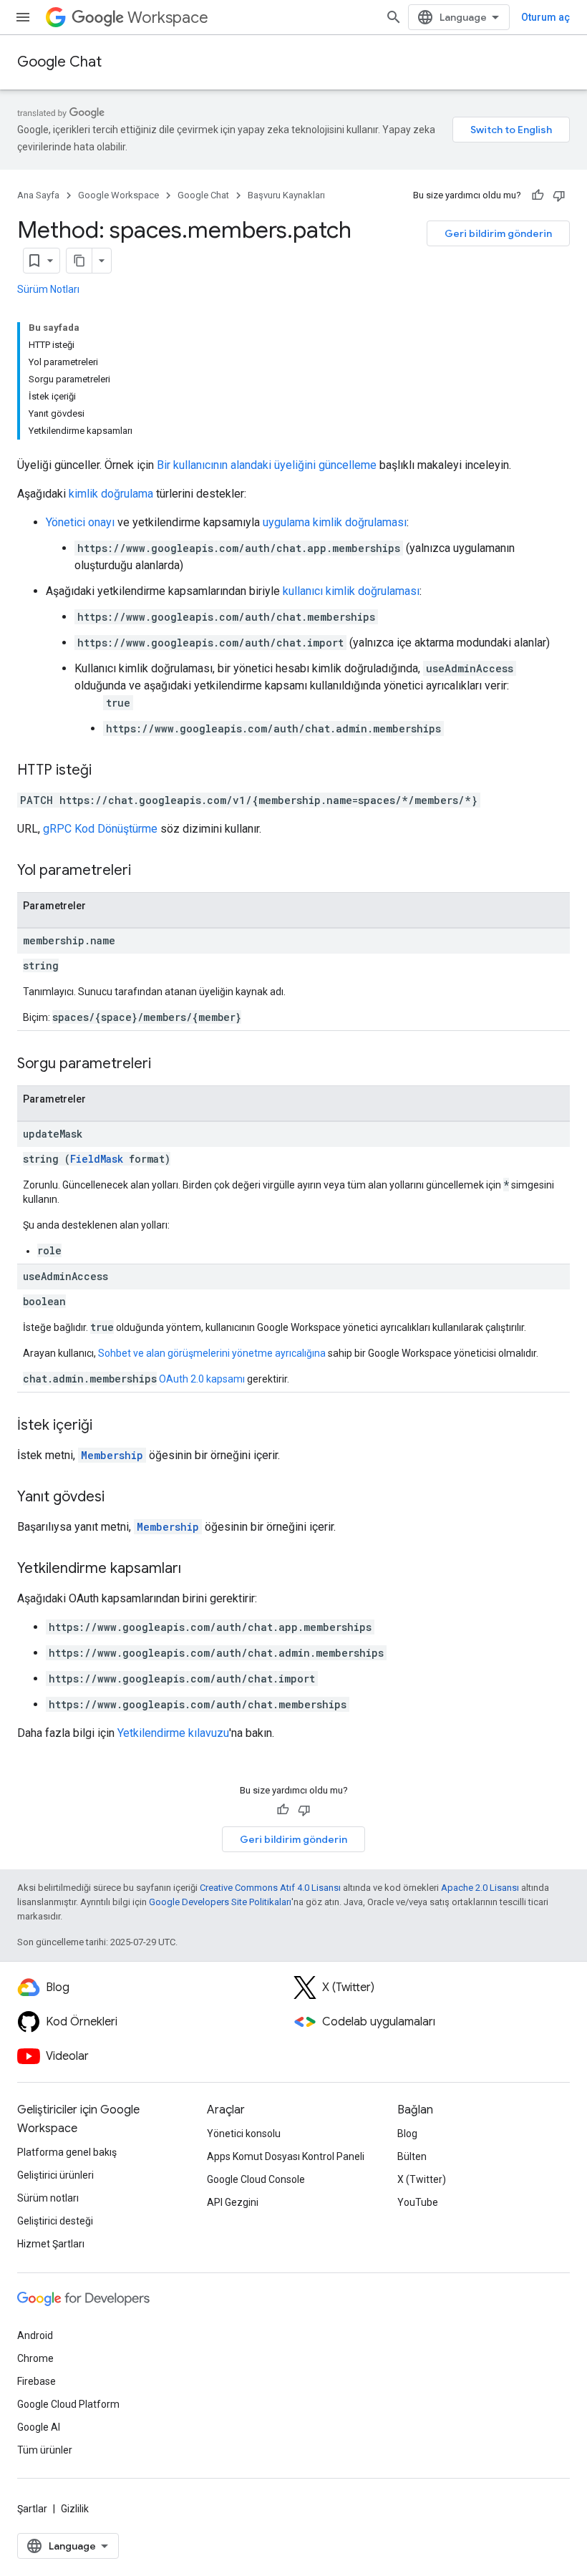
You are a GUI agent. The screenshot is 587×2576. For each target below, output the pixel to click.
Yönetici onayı (80, 522)
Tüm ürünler (45, 2450)
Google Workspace (118, 195)
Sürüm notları (48, 2198)
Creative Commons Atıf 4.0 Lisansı (270, 1888)
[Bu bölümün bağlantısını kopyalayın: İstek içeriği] (107, 1426)
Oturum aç (545, 17)
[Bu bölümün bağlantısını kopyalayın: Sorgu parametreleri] (165, 1065)
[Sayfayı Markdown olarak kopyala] (79, 261)
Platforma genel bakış (67, 2152)
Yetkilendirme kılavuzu (173, 1733)
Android (35, 2335)
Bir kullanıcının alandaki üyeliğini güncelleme (267, 465)
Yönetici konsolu (244, 2134)
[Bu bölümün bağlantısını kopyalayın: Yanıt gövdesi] (119, 1498)
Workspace (168, 18)
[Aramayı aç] (394, 17)
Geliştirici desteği (55, 2221)
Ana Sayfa (38, 195)
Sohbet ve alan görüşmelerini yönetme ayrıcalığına (212, 1353)
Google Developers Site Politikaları (220, 1902)
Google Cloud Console (256, 2179)
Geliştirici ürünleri (55, 2175)
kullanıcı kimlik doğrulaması (351, 591)
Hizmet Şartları (51, 2244)
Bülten (412, 2156)
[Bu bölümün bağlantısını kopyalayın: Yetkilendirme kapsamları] (195, 1569)
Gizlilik (75, 2509)
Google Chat (59, 62)
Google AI (39, 2427)
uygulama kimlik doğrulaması (335, 522)
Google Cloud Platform (68, 2404)
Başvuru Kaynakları (286, 195)
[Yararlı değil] (559, 195)
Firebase (37, 2381)
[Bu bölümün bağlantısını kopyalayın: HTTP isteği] (106, 771)
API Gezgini (233, 2202)
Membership (112, 1455)
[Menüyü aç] (23, 17)
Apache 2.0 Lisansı (480, 1888)
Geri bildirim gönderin (498, 233)
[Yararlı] (538, 195)
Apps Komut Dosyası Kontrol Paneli (286, 2156)
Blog (407, 2134)
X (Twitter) (422, 2179)
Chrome (35, 2358)
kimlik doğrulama (111, 494)
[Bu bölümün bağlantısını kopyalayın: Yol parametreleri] (145, 871)
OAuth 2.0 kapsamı (202, 1379)
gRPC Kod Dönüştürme (100, 829)
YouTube (418, 2202)
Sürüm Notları (48, 289)
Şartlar (32, 2509)
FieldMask (97, 1159)
